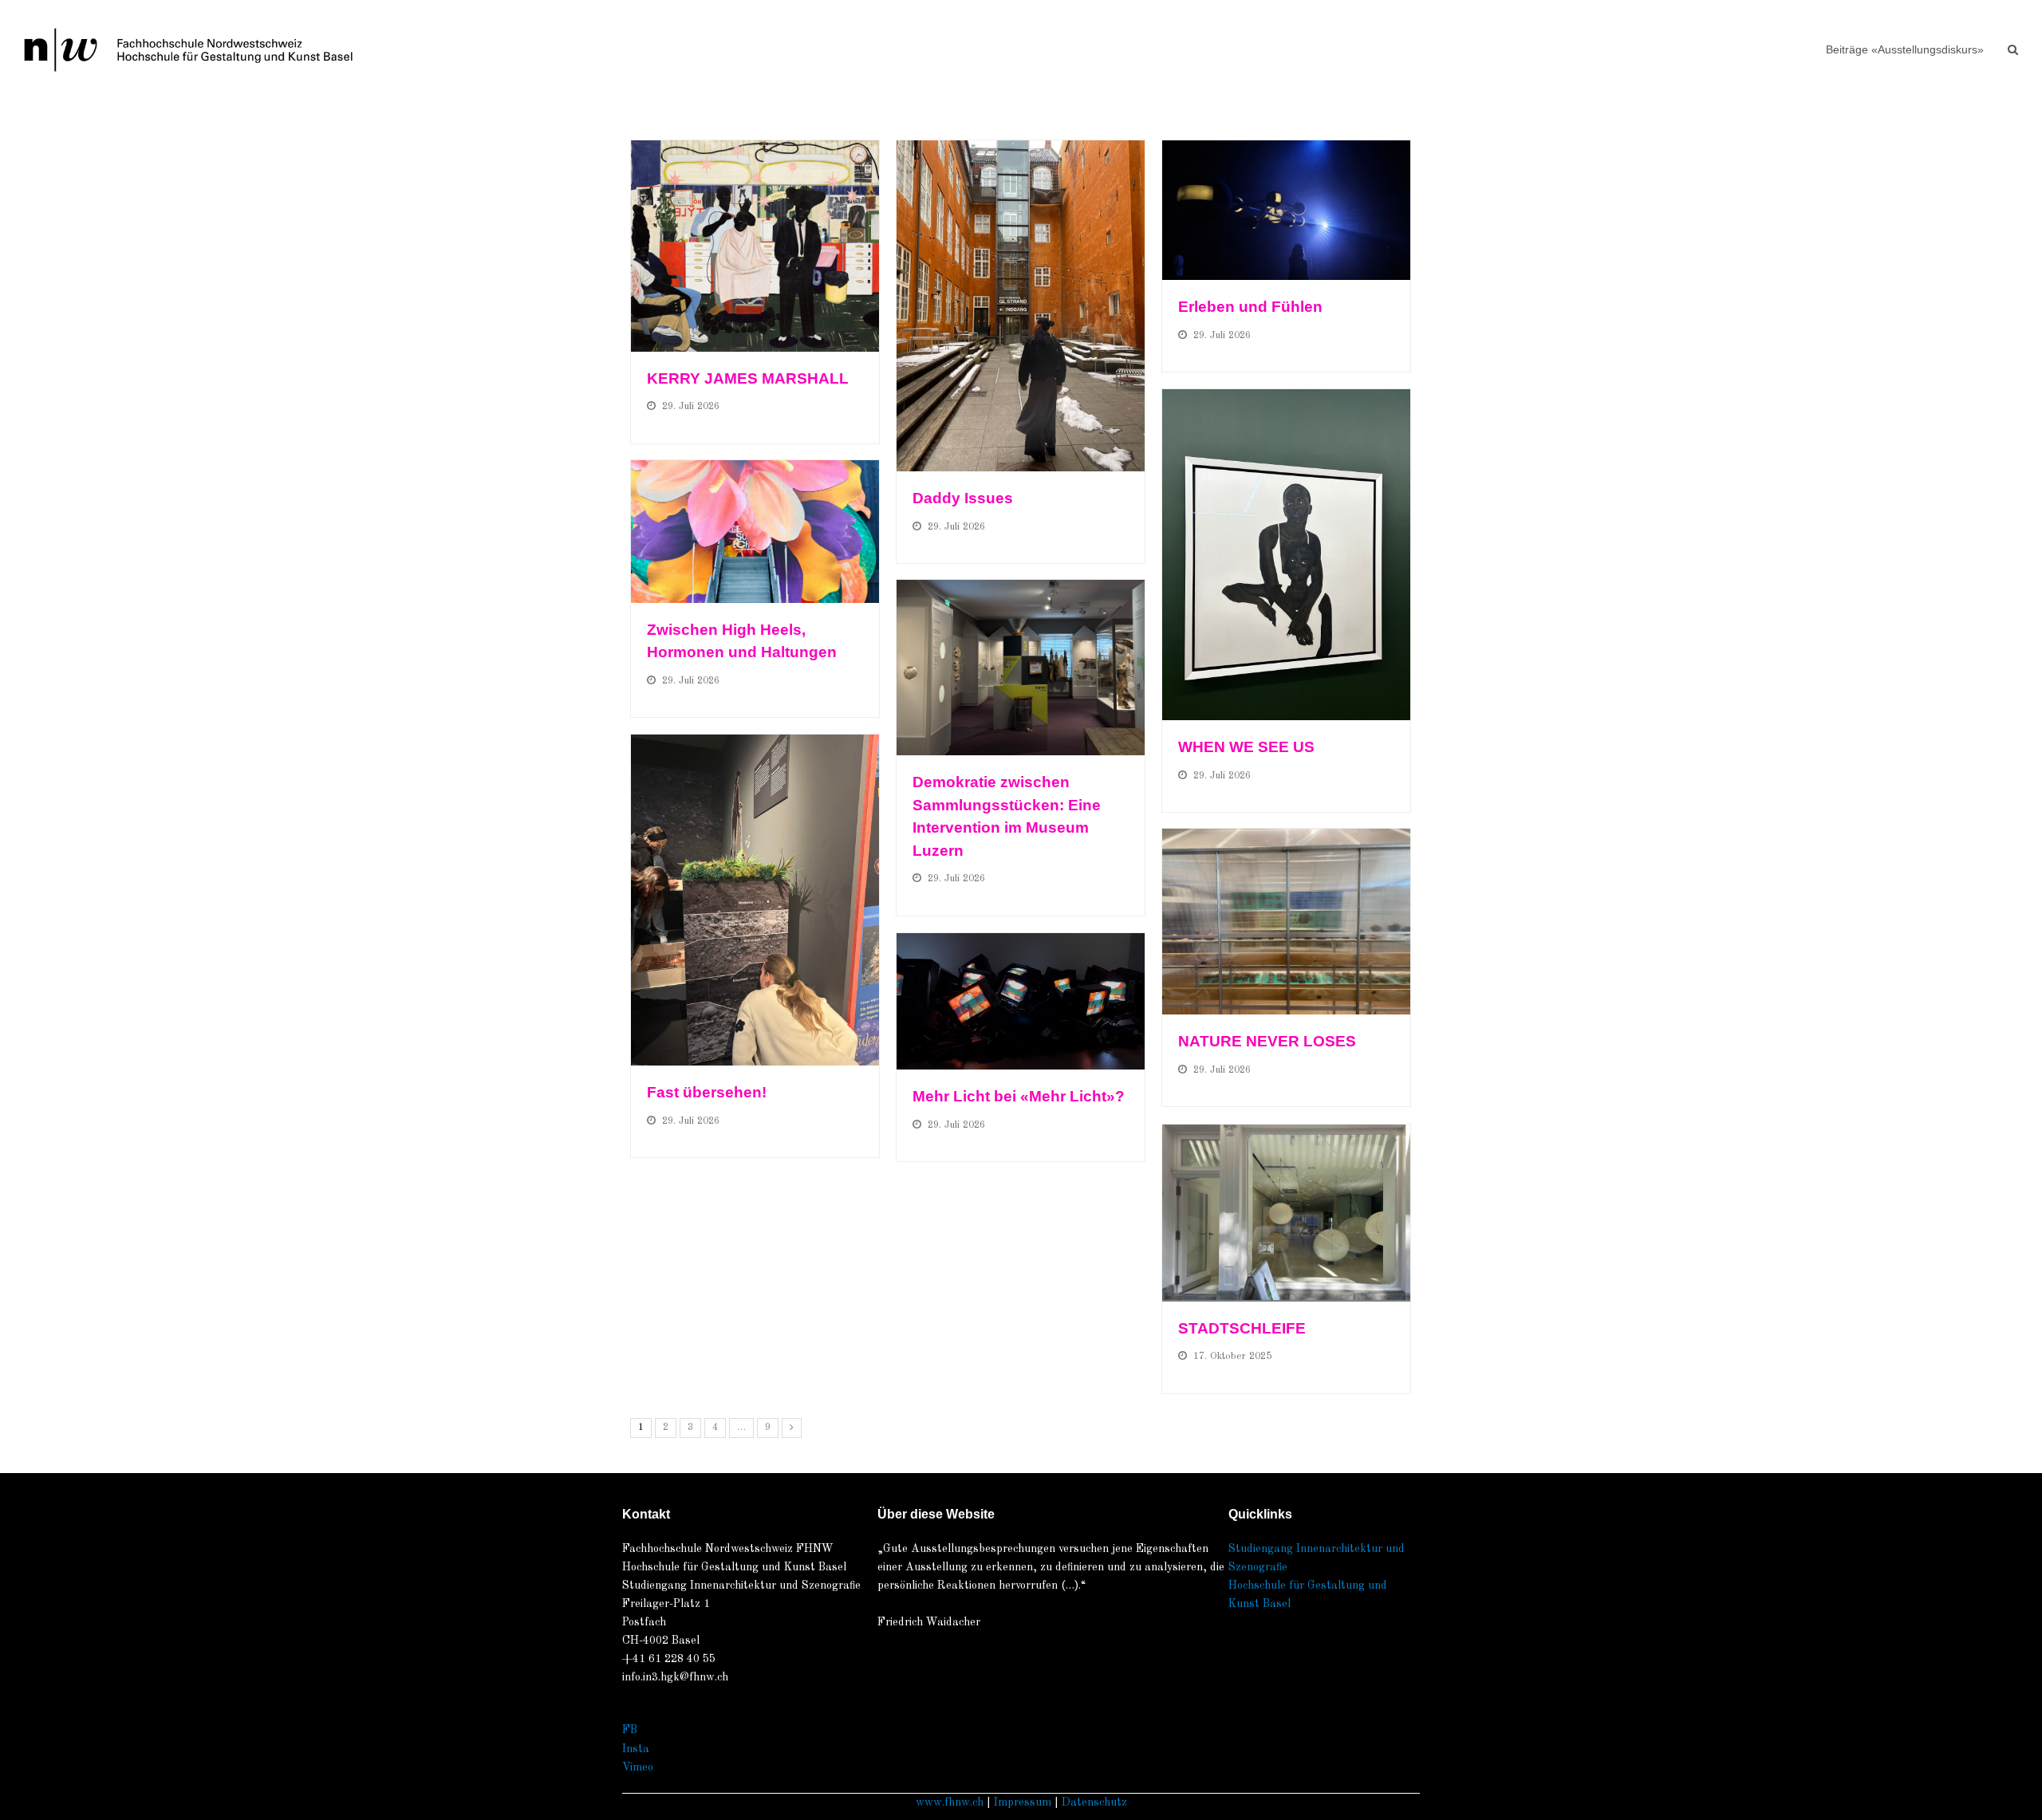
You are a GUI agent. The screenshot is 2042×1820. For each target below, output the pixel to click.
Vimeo (638, 1767)
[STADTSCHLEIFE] (1286, 1213)
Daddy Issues (963, 498)
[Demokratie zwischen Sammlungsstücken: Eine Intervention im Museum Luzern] (1021, 668)
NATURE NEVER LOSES (1267, 1041)
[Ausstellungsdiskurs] (188, 49)
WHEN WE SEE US (1246, 747)
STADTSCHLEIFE (1242, 1328)
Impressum (1023, 1802)
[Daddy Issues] (1021, 306)
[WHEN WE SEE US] (1286, 555)
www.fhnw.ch (950, 1802)
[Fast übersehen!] (755, 900)
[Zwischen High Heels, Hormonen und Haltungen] (755, 532)
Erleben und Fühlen (1250, 307)
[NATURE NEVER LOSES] (1286, 922)
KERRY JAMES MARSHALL (748, 378)
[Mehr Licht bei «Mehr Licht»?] (1021, 1001)
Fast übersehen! (709, 1092)
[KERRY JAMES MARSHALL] (755, 246)
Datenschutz (1094, 1802)
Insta (636, 1749)
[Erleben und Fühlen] (1286, 210)
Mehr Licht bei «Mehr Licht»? (1019, 1096)
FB (630, 1730)
